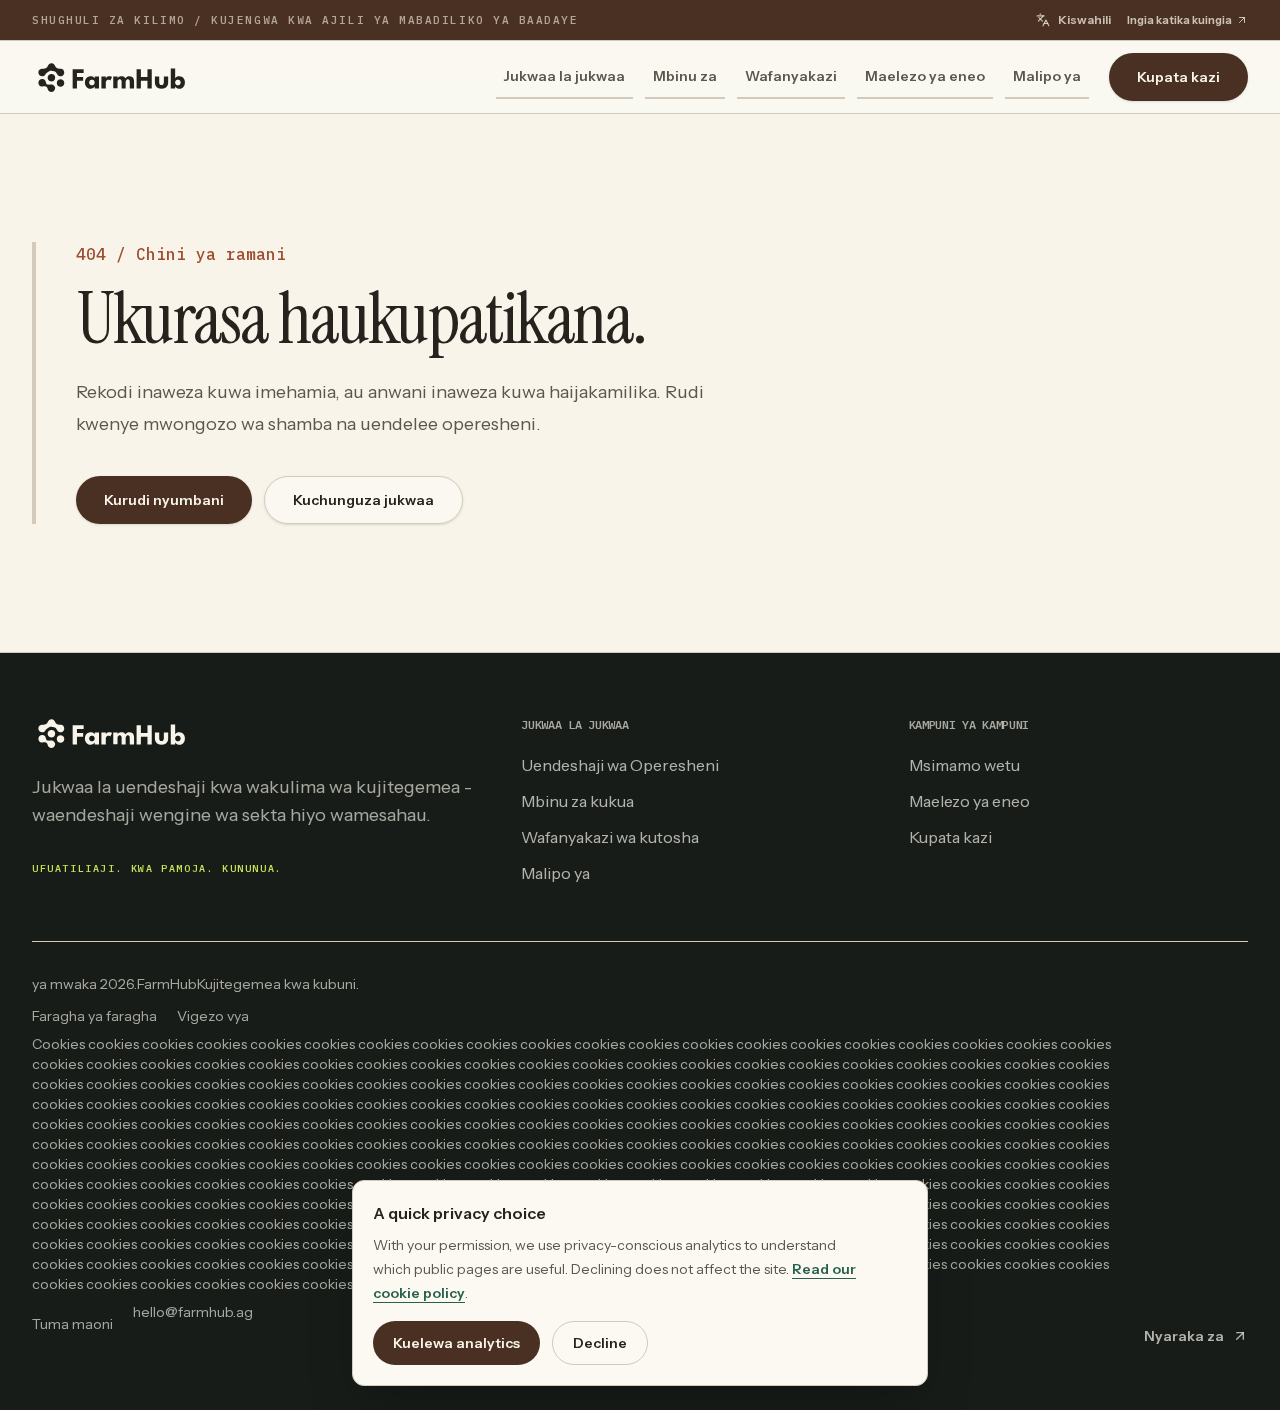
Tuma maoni (72, 1324)
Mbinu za (685, 76)
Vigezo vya (213, 1016)
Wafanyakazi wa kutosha (610, 837)
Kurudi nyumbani (164, 500)
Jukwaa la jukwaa (564, 76)
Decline (600, 1343)
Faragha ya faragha (94, 1016)
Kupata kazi (1178, 77)
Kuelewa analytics (456, 1343)
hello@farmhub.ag (193, 1312)
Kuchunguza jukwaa (363, 500)
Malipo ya (1047, 76)
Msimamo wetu (964, 765)
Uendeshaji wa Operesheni (620, 765)
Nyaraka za (1184, 1336)
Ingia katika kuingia (1179, 20)
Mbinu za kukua (577, 801)
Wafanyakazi (791, 76)
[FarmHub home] (112, 77)
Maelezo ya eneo (925, 76)
